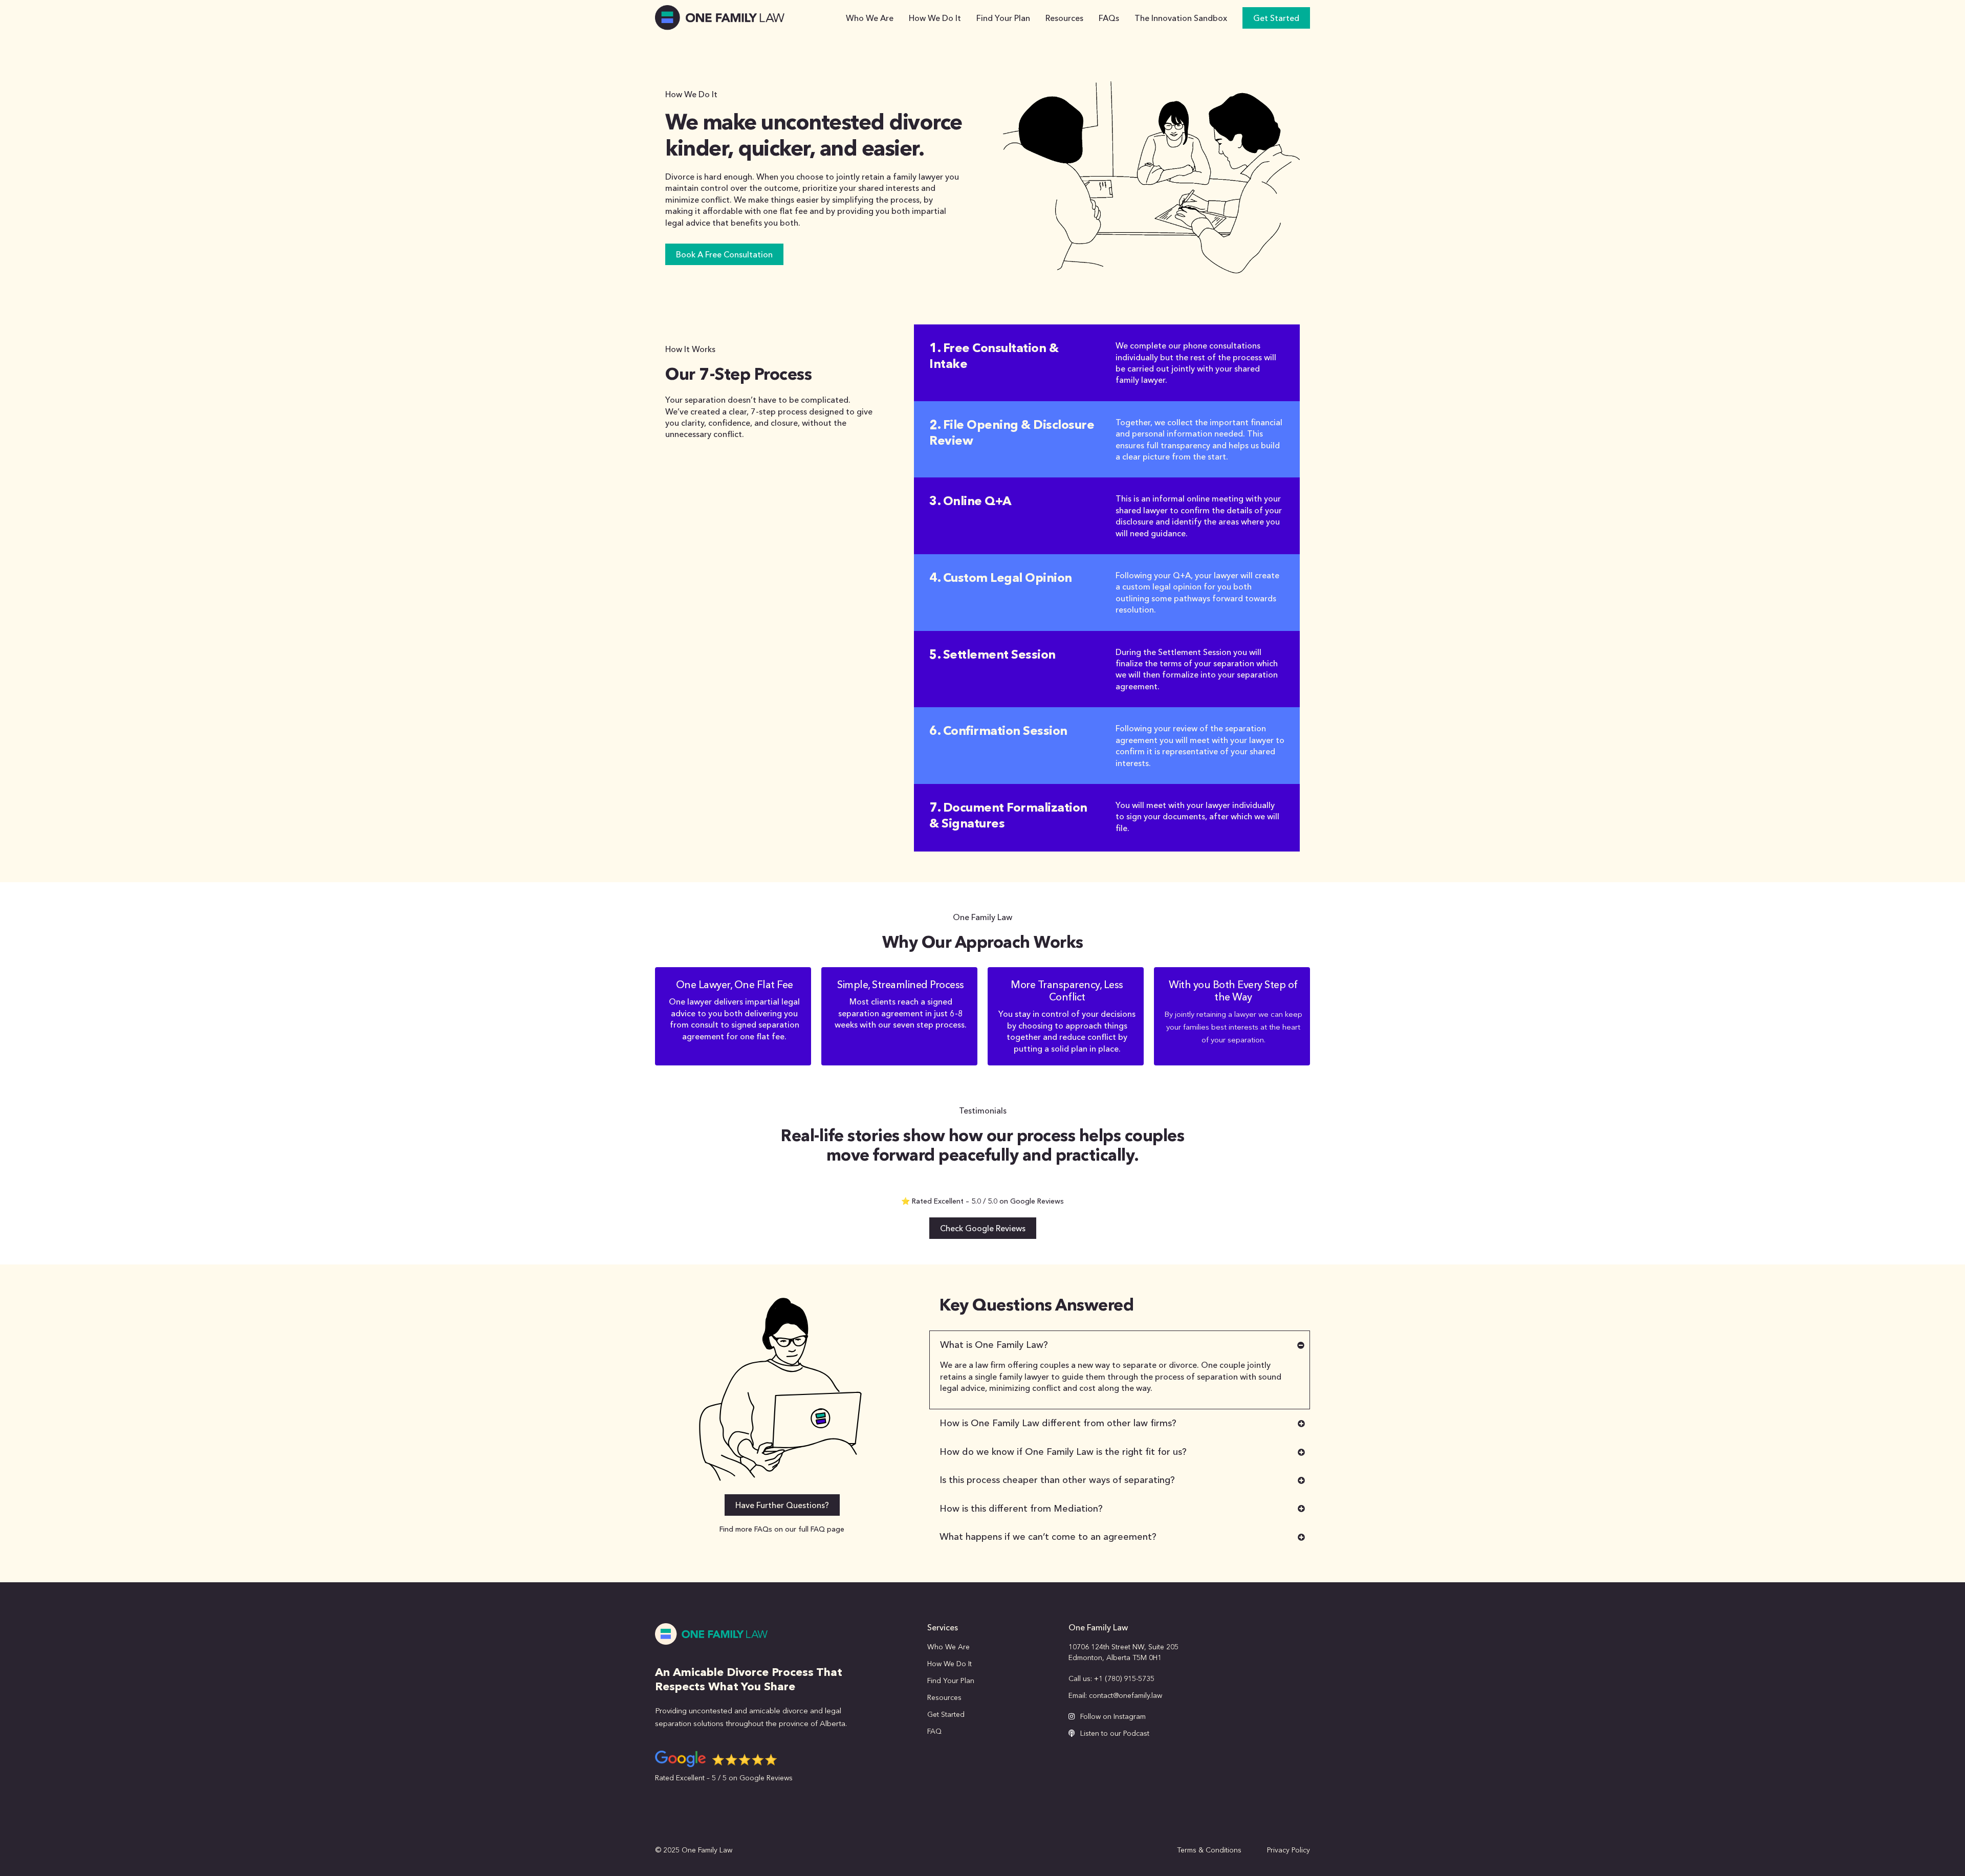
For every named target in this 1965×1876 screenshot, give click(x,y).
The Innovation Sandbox (1181, 18)
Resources (1064, 18)
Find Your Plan (1003, 18)
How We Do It (935, 18)
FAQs (1109, 18)
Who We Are (870, 18)
